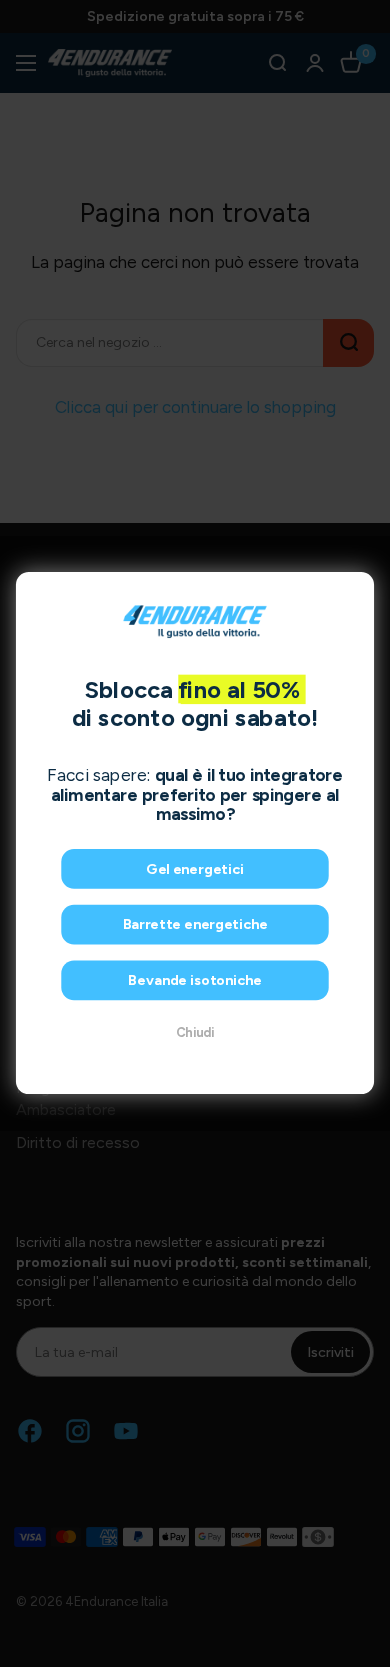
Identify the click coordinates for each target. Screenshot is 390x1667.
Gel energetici (194, 870)
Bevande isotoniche (195, 981)
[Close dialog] (356, 590)
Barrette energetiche (195, 925)
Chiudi (195, 1033)
